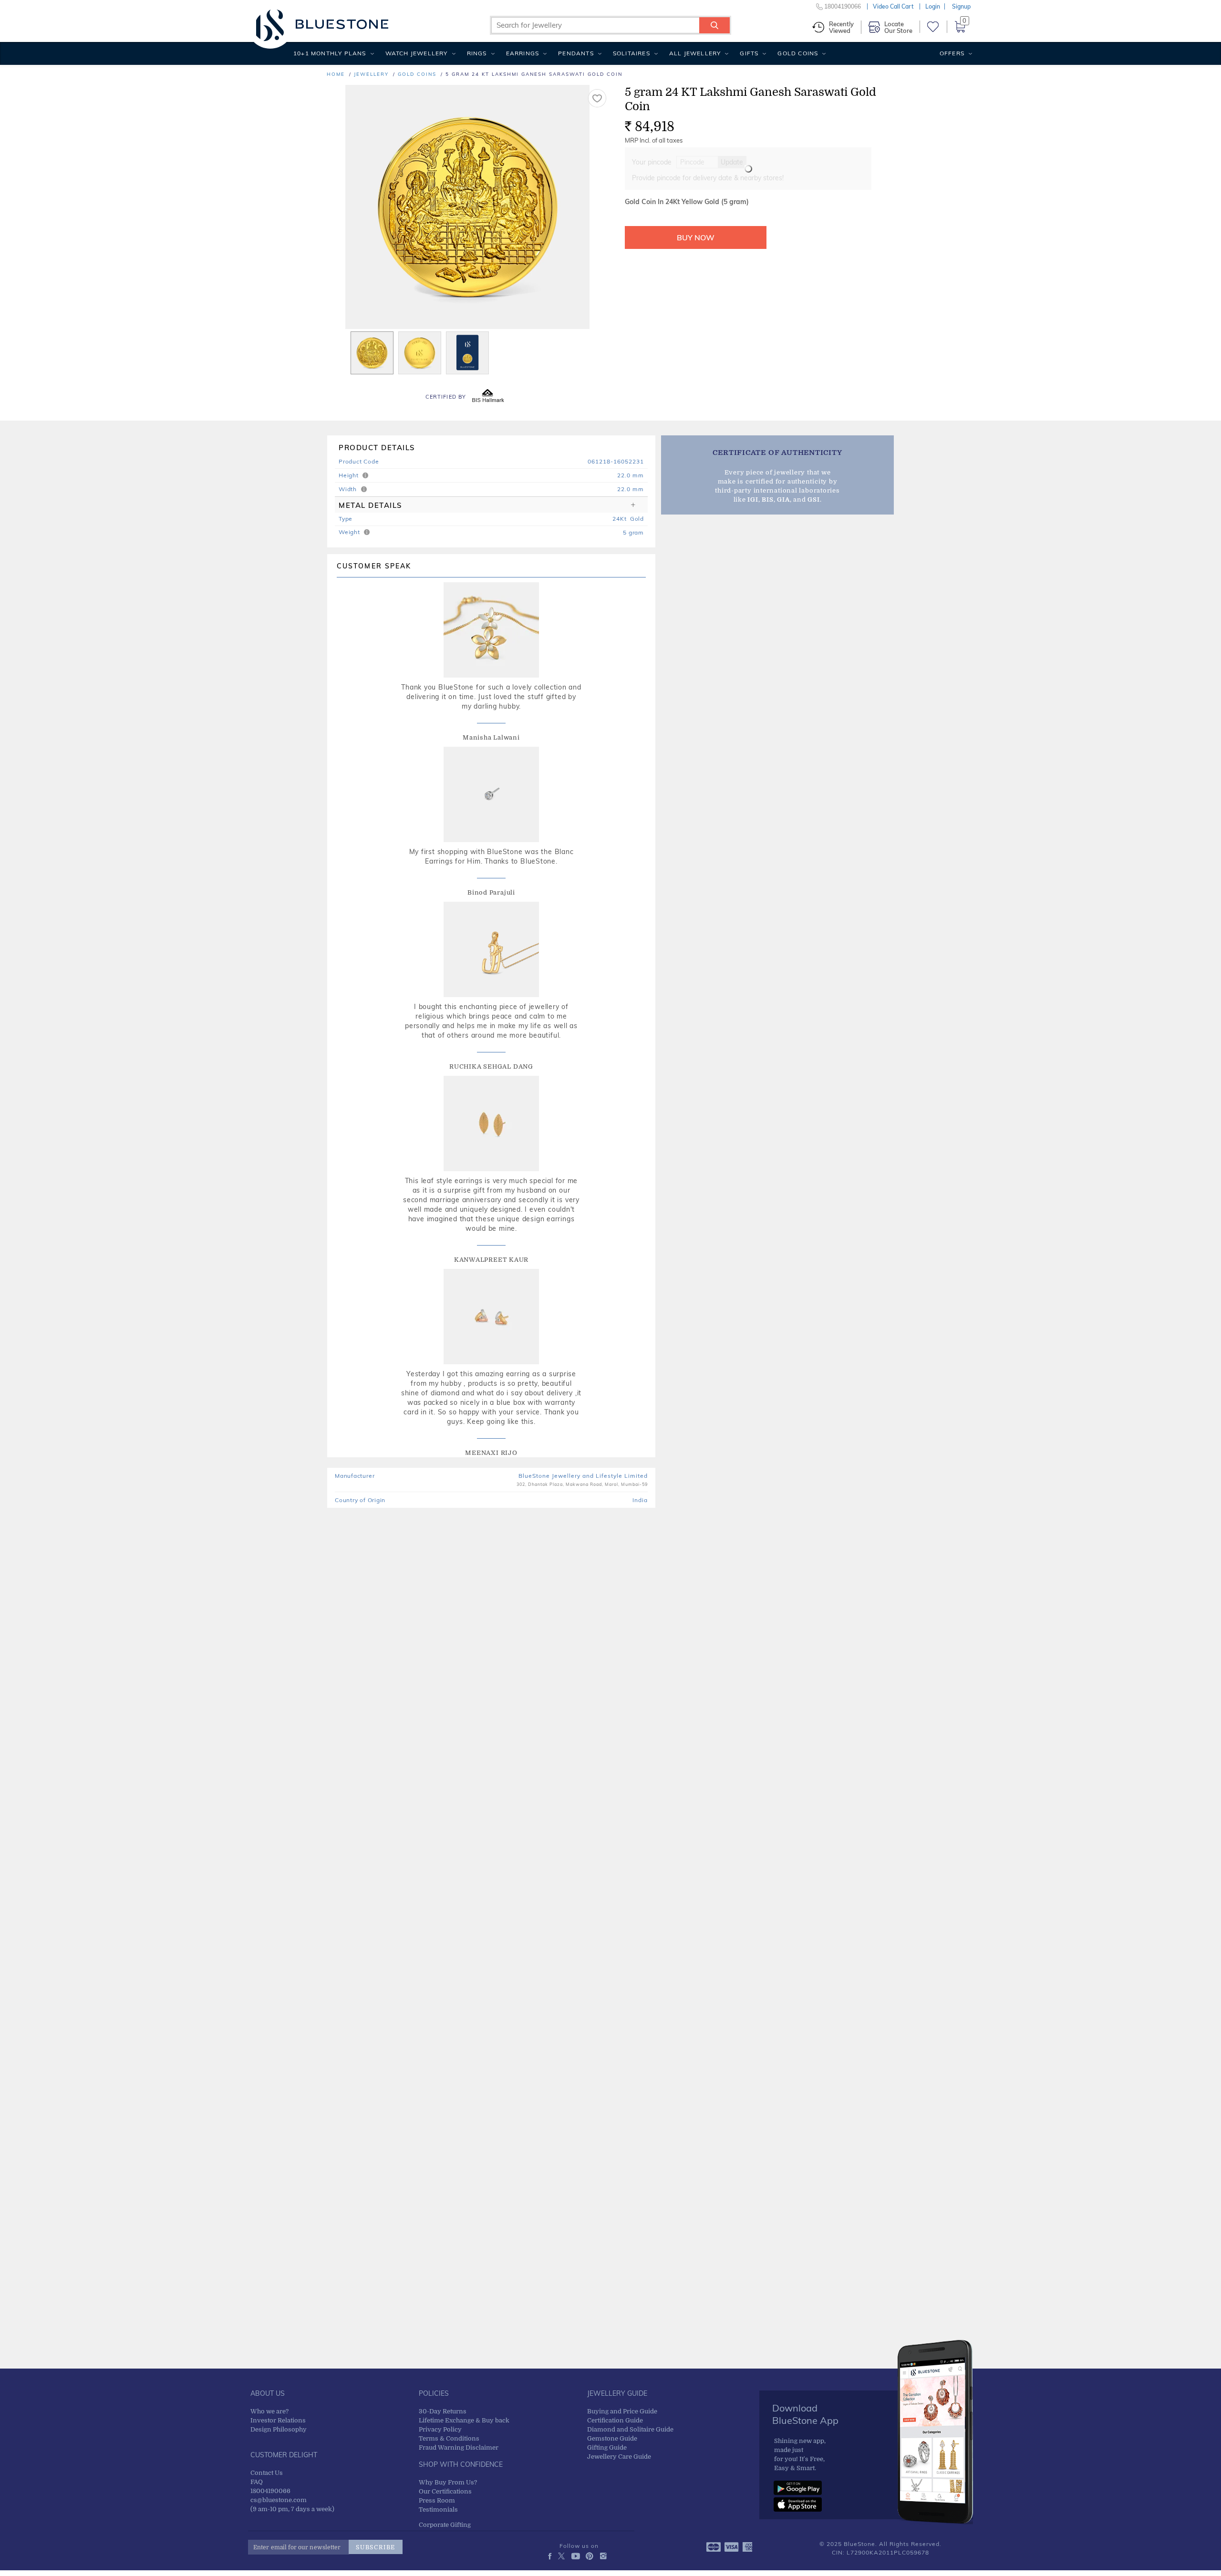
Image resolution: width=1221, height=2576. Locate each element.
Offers (952, 53)
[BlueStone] (322, 24)
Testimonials (438, 2509)
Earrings (523, 53)
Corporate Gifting (445, 2525)
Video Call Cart (893, 6)
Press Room (437, 2500)
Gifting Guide (607, 2447)
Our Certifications (445, 2491)
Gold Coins (798, 53)
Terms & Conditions (449, 2438)
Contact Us (267, 2473)
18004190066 (270, 2491)
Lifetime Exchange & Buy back (464, 2420)
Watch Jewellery (417, 53)
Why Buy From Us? (448, 2482)
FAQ (257, 2482)
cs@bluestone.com (279, 2500)
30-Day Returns (443, 2411)
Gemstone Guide (612, 2438)
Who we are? (269, 2411)
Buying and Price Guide (622, 2411)
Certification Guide (615, 2420)
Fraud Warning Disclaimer (459, 2447)
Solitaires (631, 53)
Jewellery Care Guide (619, 2457)
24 (616, 519)
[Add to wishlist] (597, 98)
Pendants (576, 53)
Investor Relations (278, 2420)
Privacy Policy (440, 2429)
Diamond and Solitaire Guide (630, 2429)
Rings (477, 53)
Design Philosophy (279, 2429)
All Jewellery (695, 53)
